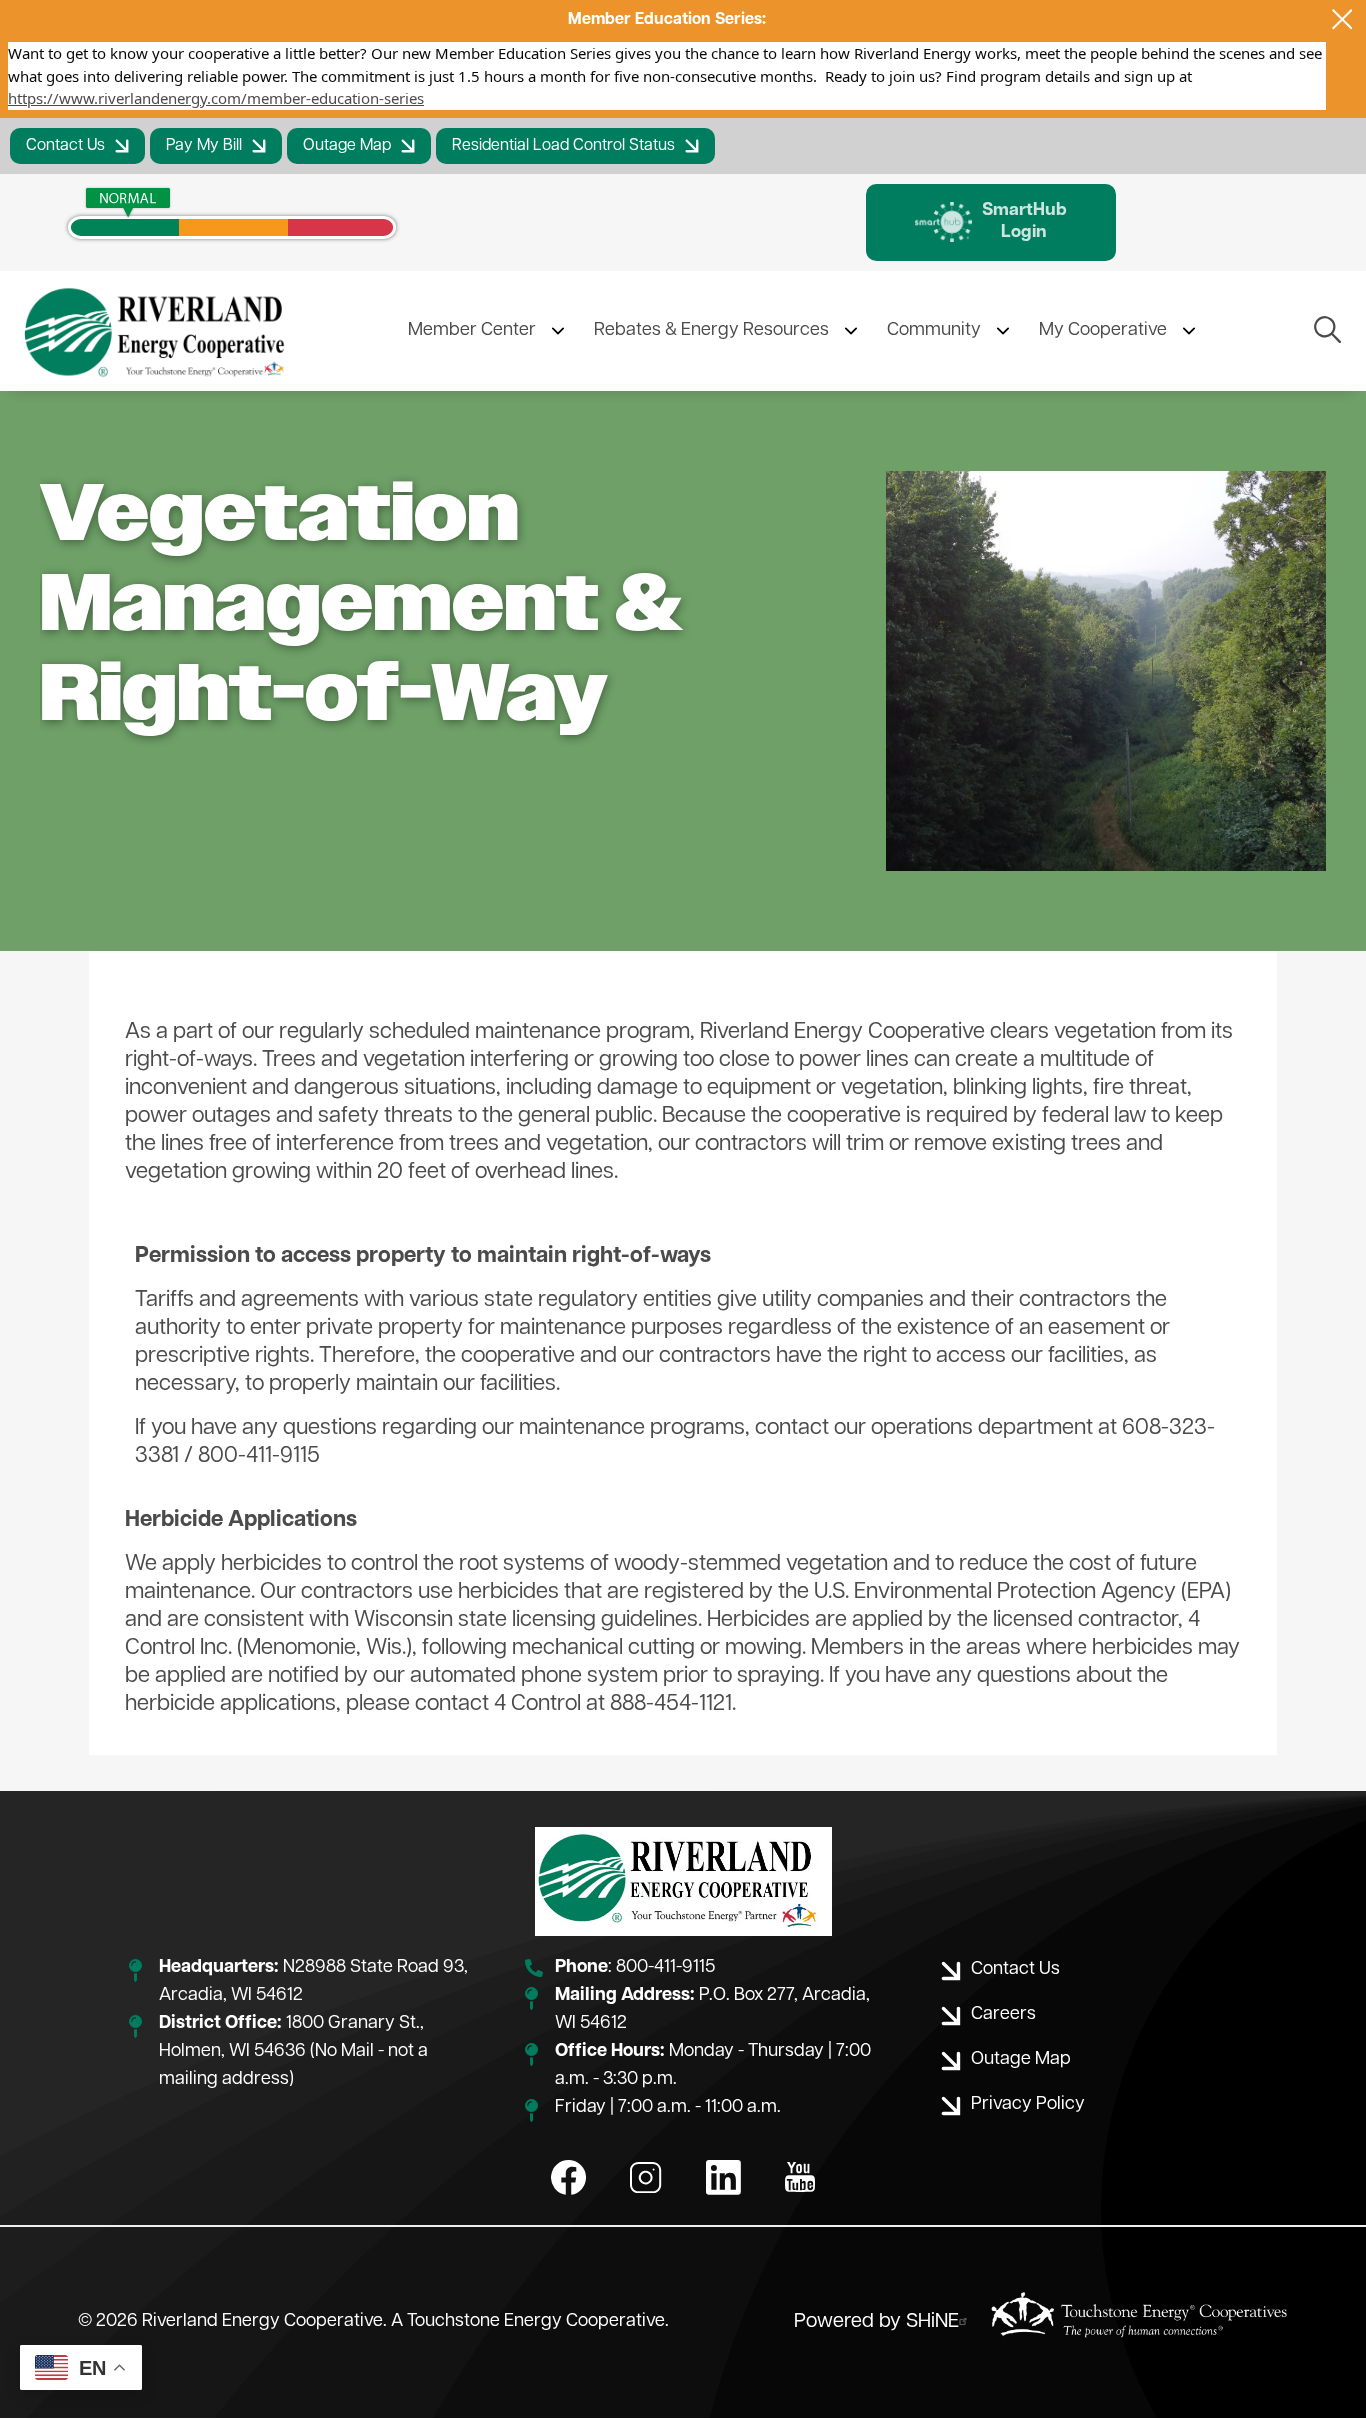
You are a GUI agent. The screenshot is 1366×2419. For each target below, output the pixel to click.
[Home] (157, 331)
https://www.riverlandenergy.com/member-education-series (216, 98)
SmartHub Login (991, 221)
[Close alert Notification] (1342, 19)
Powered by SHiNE (876, 2322)
